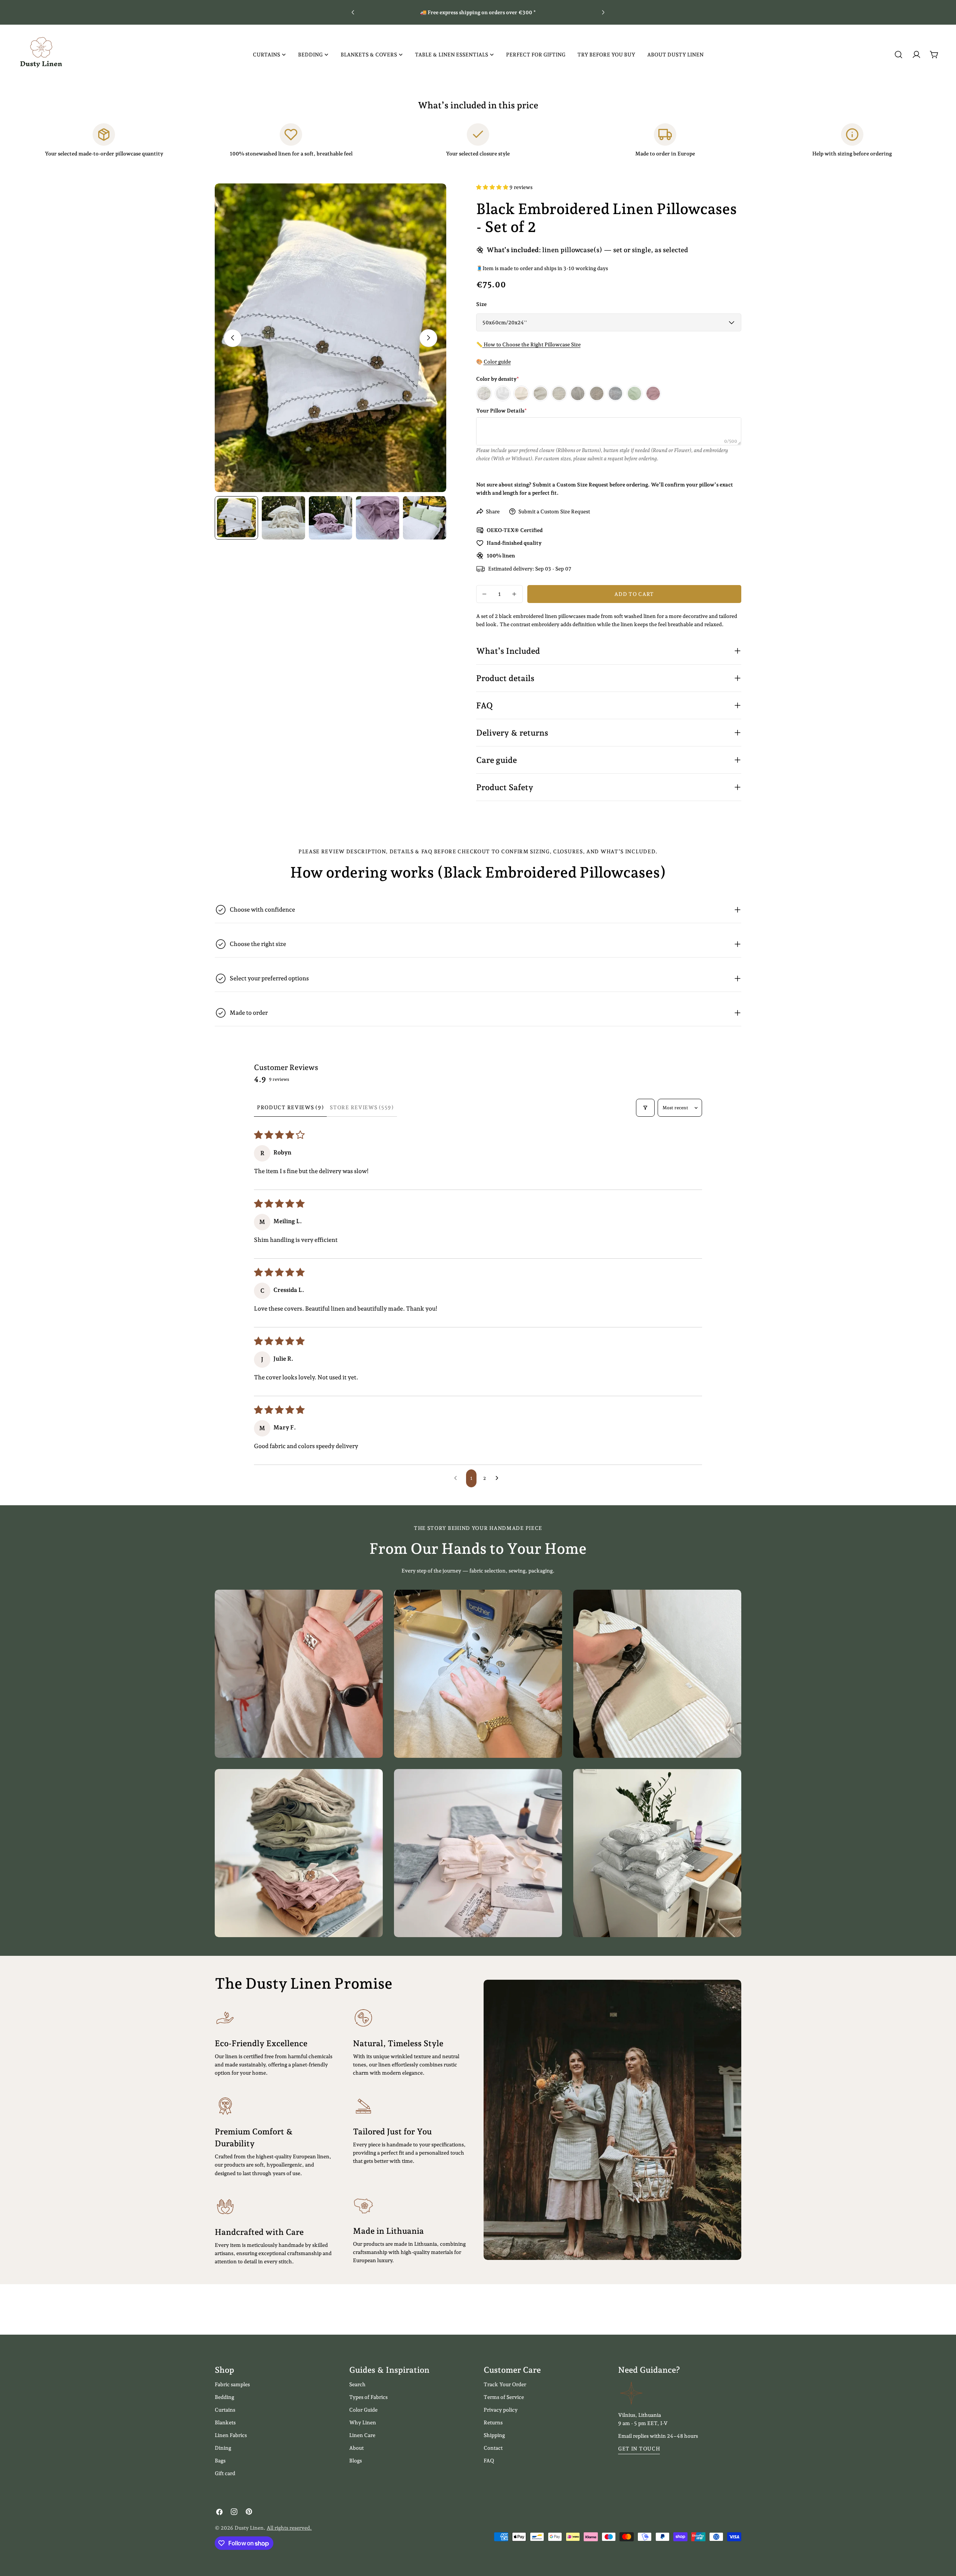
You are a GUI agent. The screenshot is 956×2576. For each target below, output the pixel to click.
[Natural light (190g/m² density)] (559, 393)
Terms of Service (504, 2397)
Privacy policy (501, 2410)
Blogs (356, 2461)
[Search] (898, 55)
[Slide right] (428, 338)
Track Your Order (505, 2384)
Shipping (494, 2435)
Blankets (225, 2422)
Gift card (225, 2473)
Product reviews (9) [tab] (290, 1107)
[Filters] (645, 1108)
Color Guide (363, 2410)
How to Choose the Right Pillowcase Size (532, 344)
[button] (493, 187)
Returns (493, 2422)
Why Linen (363, 2422)
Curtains (225, 2410)
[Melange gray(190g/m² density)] (615, 393)
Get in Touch (639, 2449)
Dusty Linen (249, 2528)
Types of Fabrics (368, 2397)
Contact (493, 2448)
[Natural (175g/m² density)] (578, 393)
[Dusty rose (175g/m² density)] (653, 393)
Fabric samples (232, 2384)
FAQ (489, 2461)
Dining (223, 2448)
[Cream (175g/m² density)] (521, 393)
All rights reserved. (289, 2528)
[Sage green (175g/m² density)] (634, 393)
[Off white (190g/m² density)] (484, 393)
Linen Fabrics (231, 2435)
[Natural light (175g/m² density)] (540, 393)
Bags (220, 2461)
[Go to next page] (499, 1478)
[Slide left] (233, 338)
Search (357, 2384)
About (356, 2448)
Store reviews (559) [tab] (362, 1107)
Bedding (224, 2397)
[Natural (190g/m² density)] (597, 393)
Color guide (497, 362)
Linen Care (362, 2435)
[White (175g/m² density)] (503, 393)
